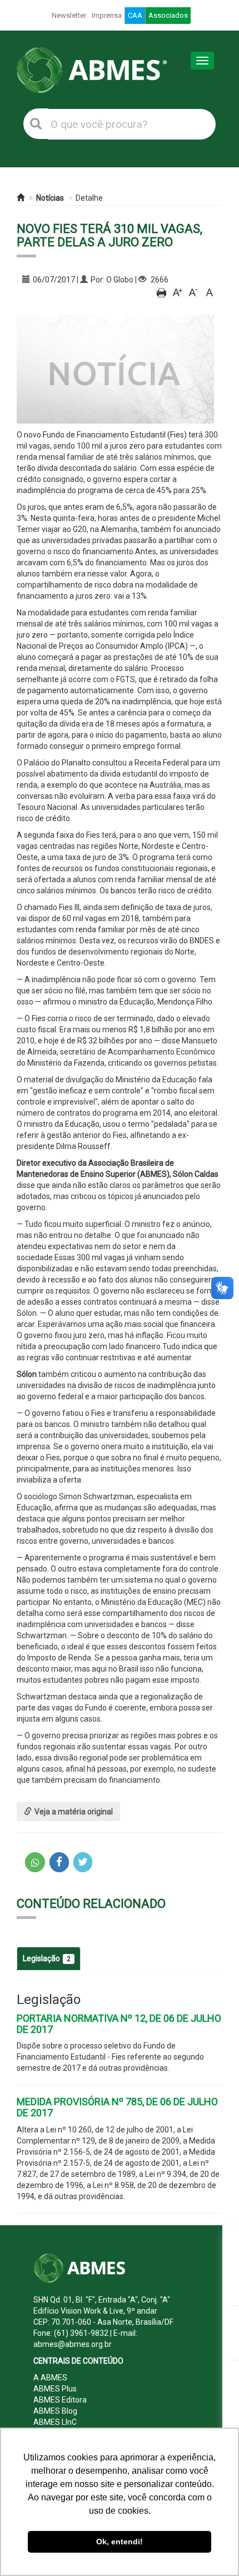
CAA (135, 15)
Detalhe (89, 198)
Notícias (50, 198)
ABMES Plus (55, 2389)
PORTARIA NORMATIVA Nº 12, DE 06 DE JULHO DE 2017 (119, 2024)
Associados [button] (168, 15)
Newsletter (69, 15)
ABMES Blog (55, 2411)
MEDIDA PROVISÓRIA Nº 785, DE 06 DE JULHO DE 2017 (117, 2107)
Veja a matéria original (74, 1812)
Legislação (47, 1958)
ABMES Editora (60, 2400)
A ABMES (50, 2378)
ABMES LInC (55, 2422)
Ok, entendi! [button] (120, 2542)
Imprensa (107, 15)
